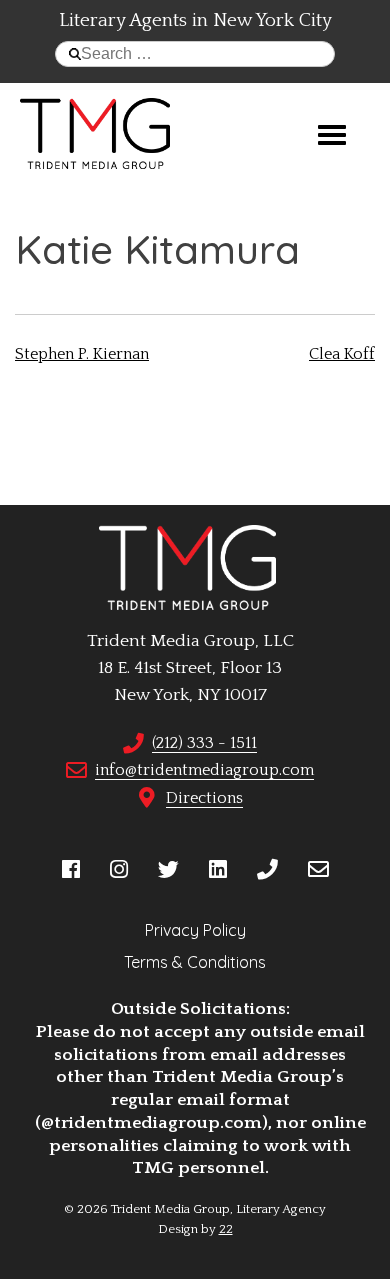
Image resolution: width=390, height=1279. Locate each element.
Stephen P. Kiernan (82, 354)
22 (226, 1229)
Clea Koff (342, 354)
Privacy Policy (195, 930)
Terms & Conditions (195, 962)
